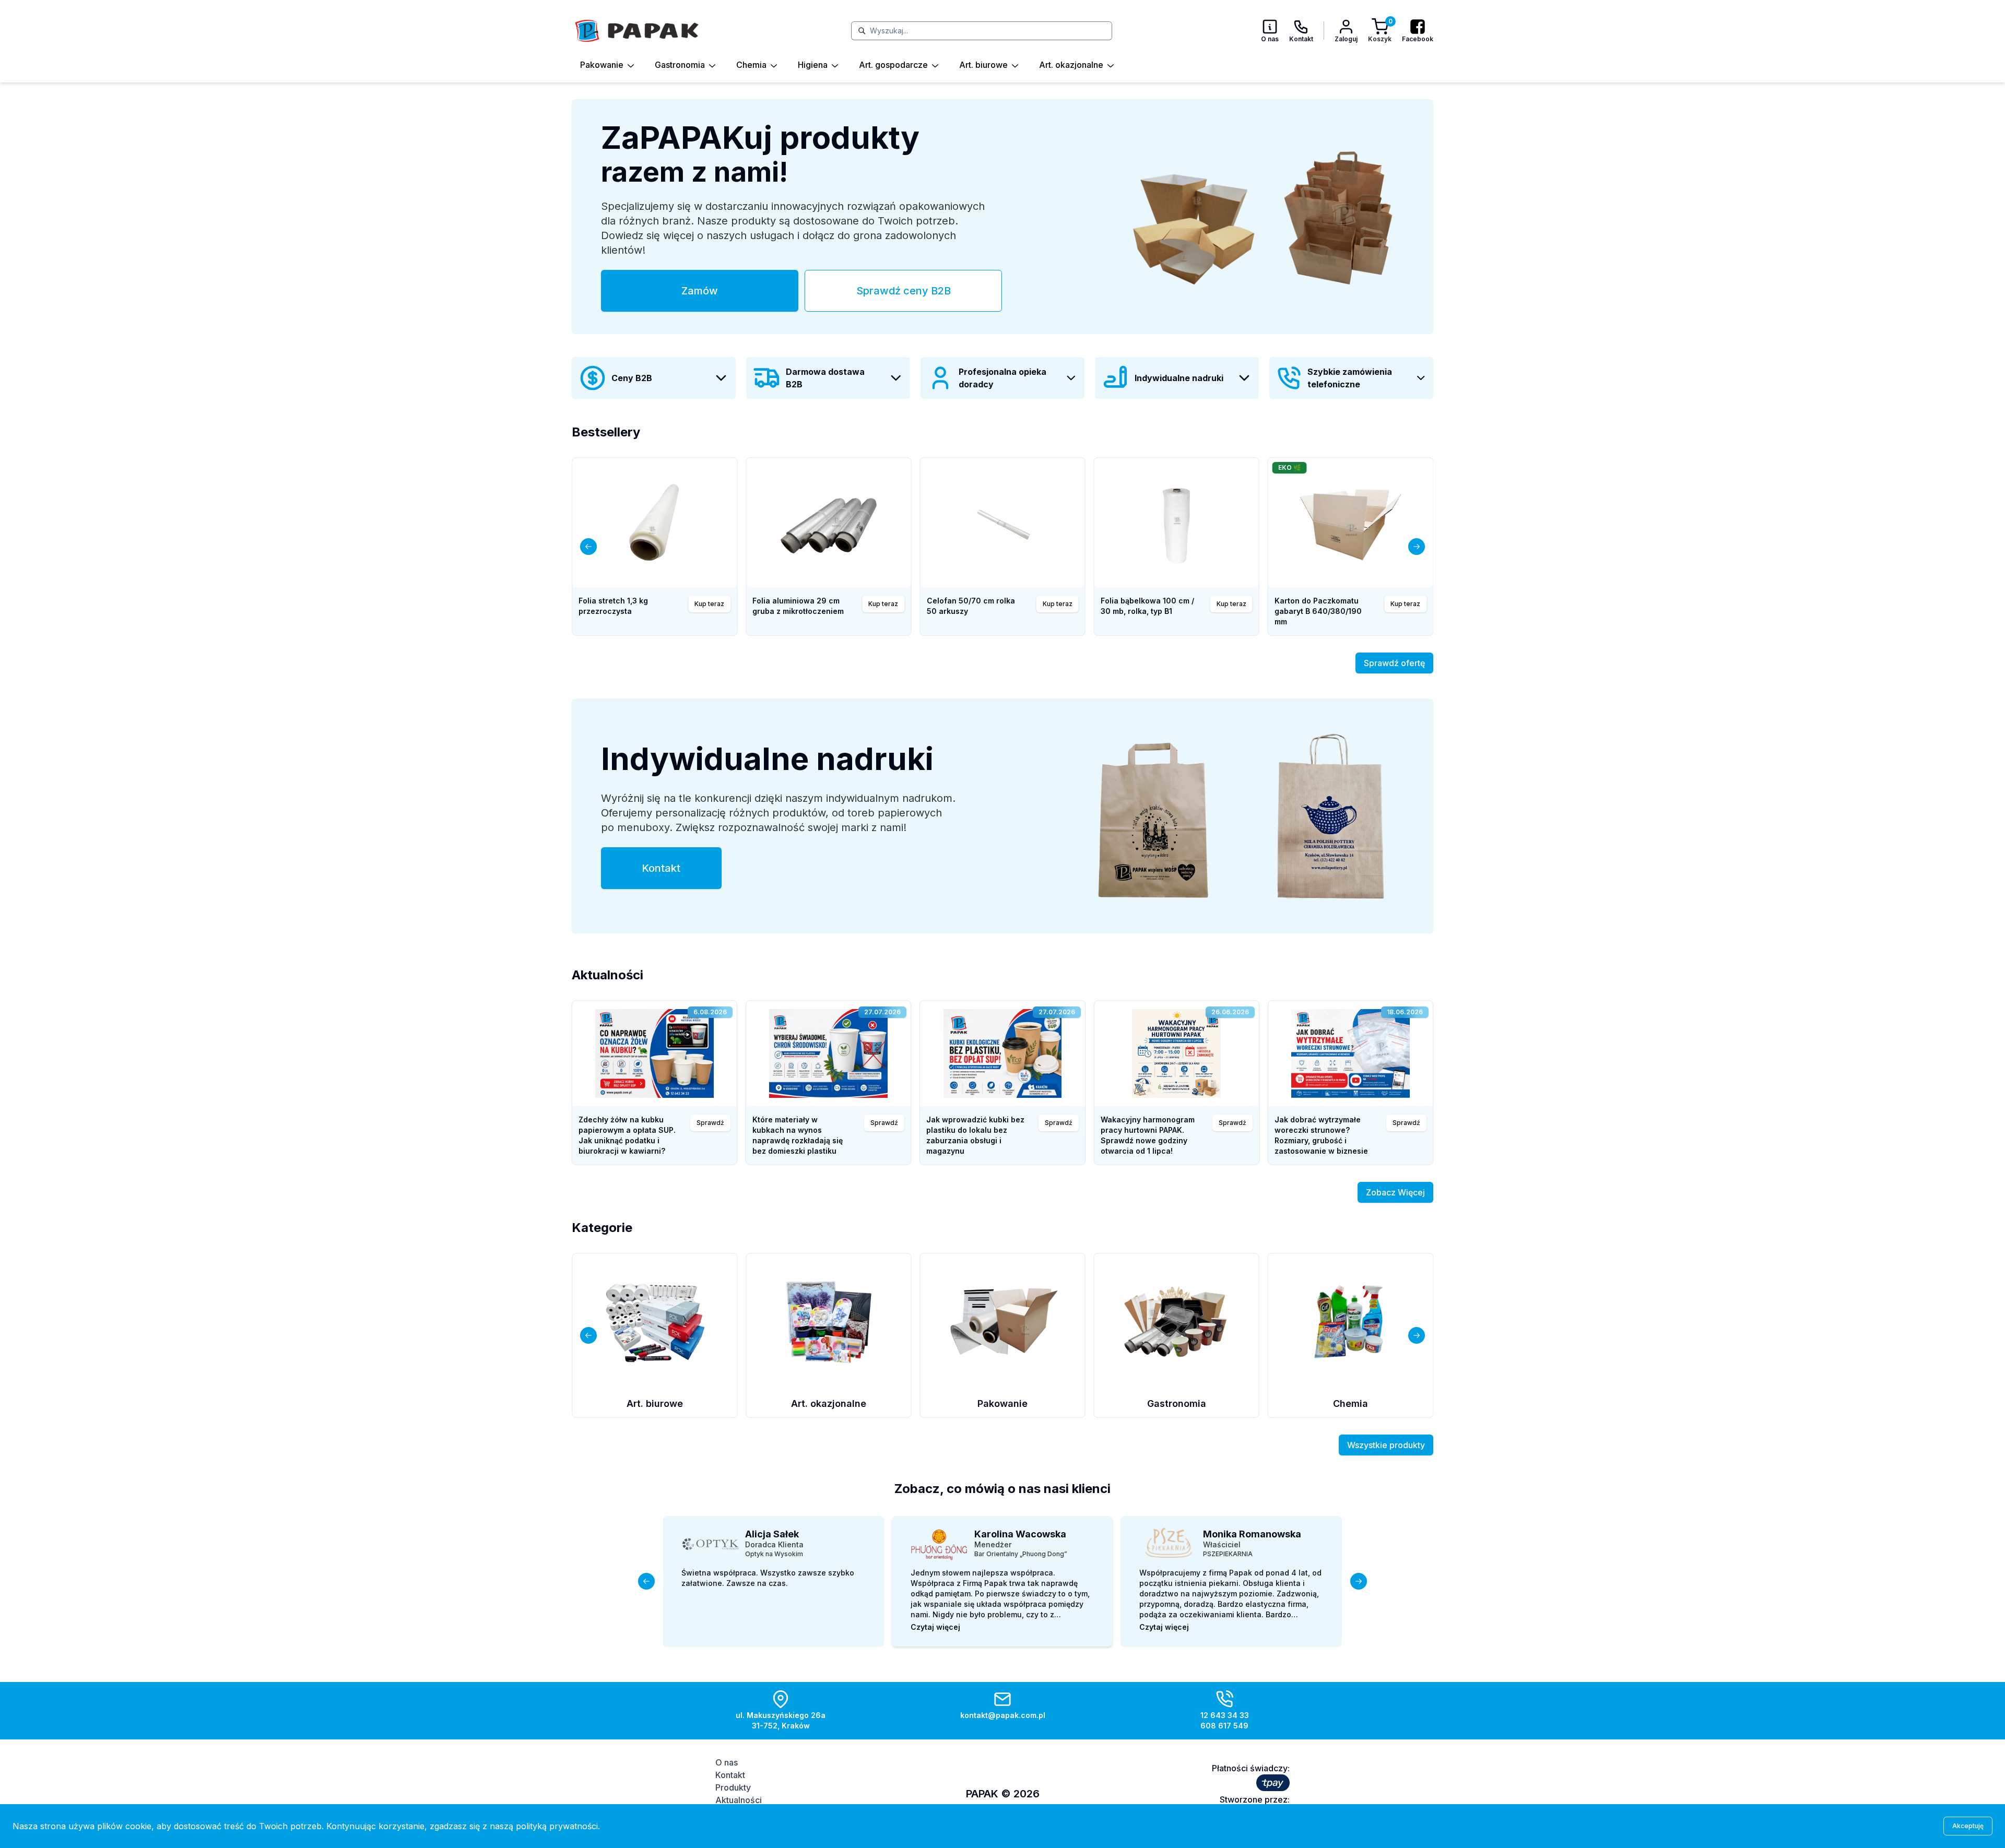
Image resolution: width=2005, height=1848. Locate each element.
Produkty (733, 1787)
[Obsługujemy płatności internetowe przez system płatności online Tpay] (1273, 1783)
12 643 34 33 (1225, 1715)
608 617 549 (1224, 1726)
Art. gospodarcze (893, 65)
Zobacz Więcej (1395, 1192)
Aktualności (739, 1800)
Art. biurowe (983, 65)
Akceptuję (1968, 1826)
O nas (727, 1762)
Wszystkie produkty (1386, 1445)
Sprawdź (710, 1123)
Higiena (813, 65)
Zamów (700, 291)
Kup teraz (1058, 604)
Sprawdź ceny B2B (904, 291)
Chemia (751, 65)
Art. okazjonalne (1071, 65)
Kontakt (661, 868)
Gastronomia (680, 65)
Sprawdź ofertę (1394, 663)
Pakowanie (602, 65)
